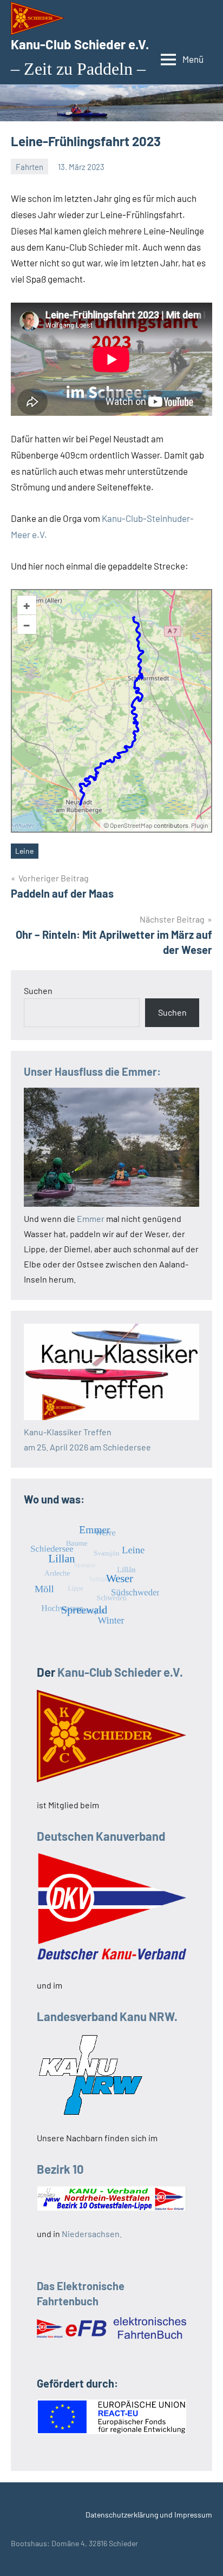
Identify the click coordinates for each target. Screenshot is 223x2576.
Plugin (199, 825)
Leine (24, 851)
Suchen (38, 990)
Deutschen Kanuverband (101, 1836)
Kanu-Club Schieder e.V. (80, 44)
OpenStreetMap (131, 825)
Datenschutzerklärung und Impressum (149, 2515)
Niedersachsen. (92, 2234)
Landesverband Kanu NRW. (107, 2016)
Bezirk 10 (60, 2169)
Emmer (91, 1218)
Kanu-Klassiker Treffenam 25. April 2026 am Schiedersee (87, 1439)
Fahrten (29, 167)
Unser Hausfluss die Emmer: (92, 1071)
